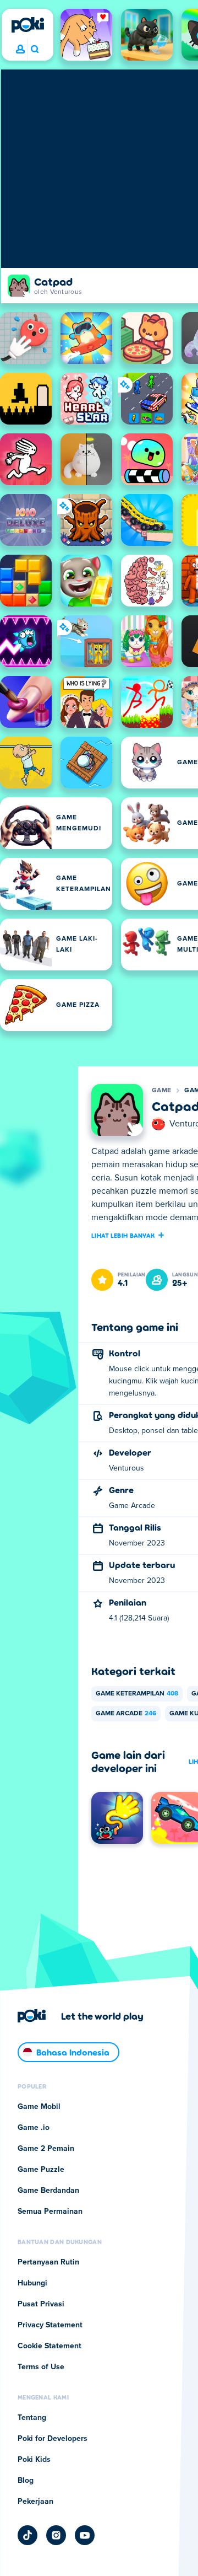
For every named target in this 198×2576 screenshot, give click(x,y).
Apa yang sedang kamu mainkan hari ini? (34, 50)
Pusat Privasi (41, 2304)
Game (161, 1091)
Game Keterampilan (137, 1694)
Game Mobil (39, 2107)
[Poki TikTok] (28, 2535)
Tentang (32, 2418)
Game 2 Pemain (46, 2149)
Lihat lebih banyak (123, 1235)
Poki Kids (34, 2460)
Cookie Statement (50, 2346)
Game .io (34, 2128)
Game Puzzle (41, 2170)
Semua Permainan (50, 2212)
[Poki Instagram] (56, 2535)
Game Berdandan (48, 2191)
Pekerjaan (35, 2502)
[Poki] (28, 25)
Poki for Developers (53, 2439)
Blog (26, 2481)
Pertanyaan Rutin (48, 2262)
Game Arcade (126, 1714)
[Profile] (20, 50)
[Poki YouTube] (85, 2535)
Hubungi (32, 2283)
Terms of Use (41, 2367)
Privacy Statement (50, 2325)
